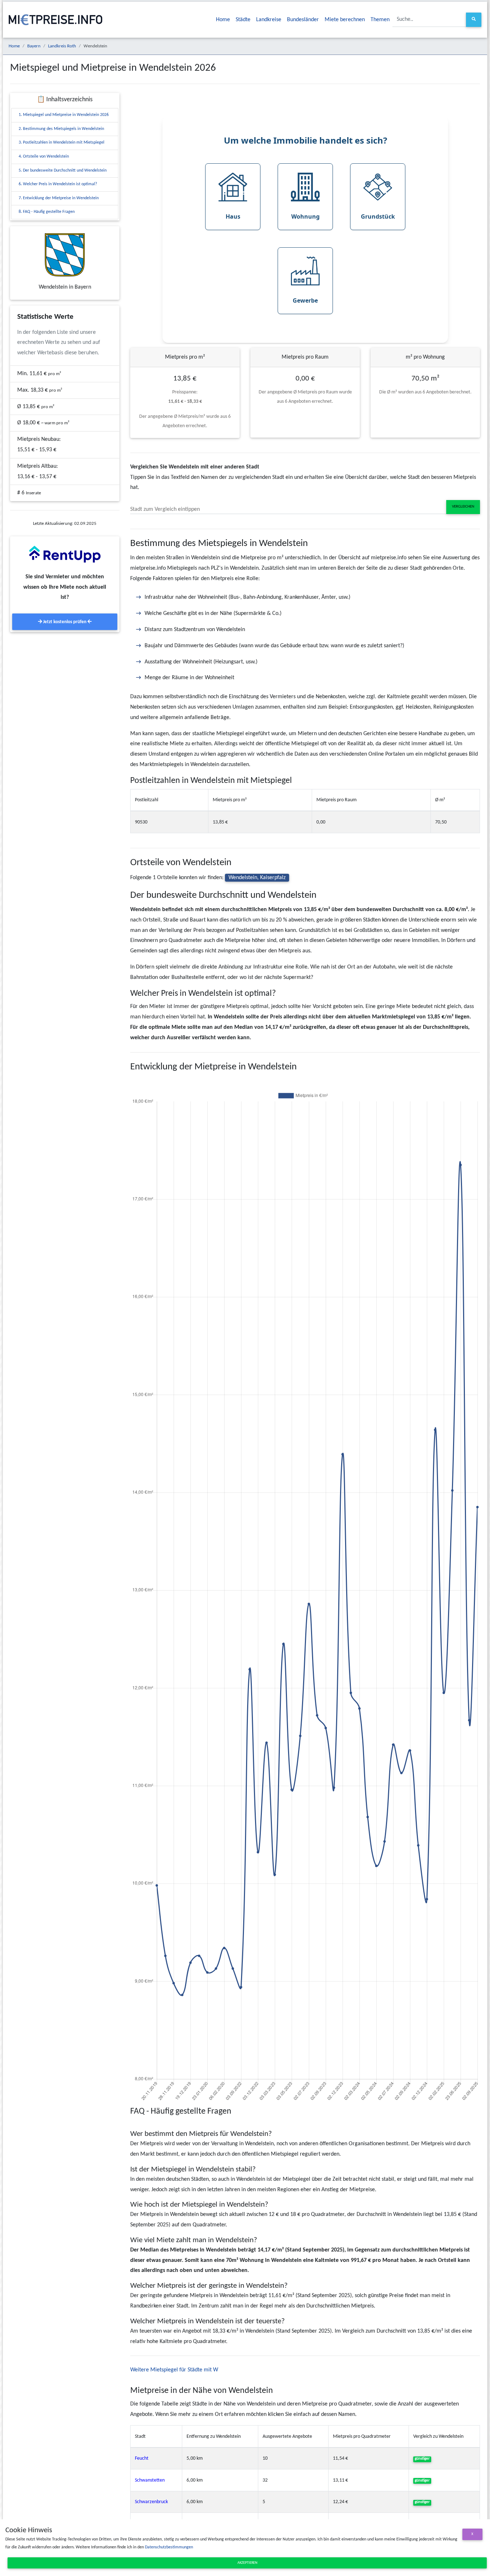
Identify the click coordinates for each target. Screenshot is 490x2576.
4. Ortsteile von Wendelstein (44, 157)
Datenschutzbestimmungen (169, 2547)
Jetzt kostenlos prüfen (65, 622)
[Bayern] (65, 255)
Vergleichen (463, 507)
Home (223, 20)
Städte (243, 20)
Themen (380, 20)
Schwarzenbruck (151, 2502)
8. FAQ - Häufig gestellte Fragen (47, 212)
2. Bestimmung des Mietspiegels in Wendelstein (61, 129)
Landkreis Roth (62, 46)
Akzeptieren (247, 2563)
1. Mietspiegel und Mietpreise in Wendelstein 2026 (64, 115)
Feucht (142, 2458)
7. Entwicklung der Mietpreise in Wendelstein (59, 198)
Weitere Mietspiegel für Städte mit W (174, 2370)
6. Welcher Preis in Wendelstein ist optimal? (58, 184)
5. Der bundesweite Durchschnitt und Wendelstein (63, 171)
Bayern (34, 46)
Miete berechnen (345, 20)
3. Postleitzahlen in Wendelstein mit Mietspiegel (62, 143)
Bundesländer (303, 20)
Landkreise (269, 20)
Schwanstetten (150, 2480)
